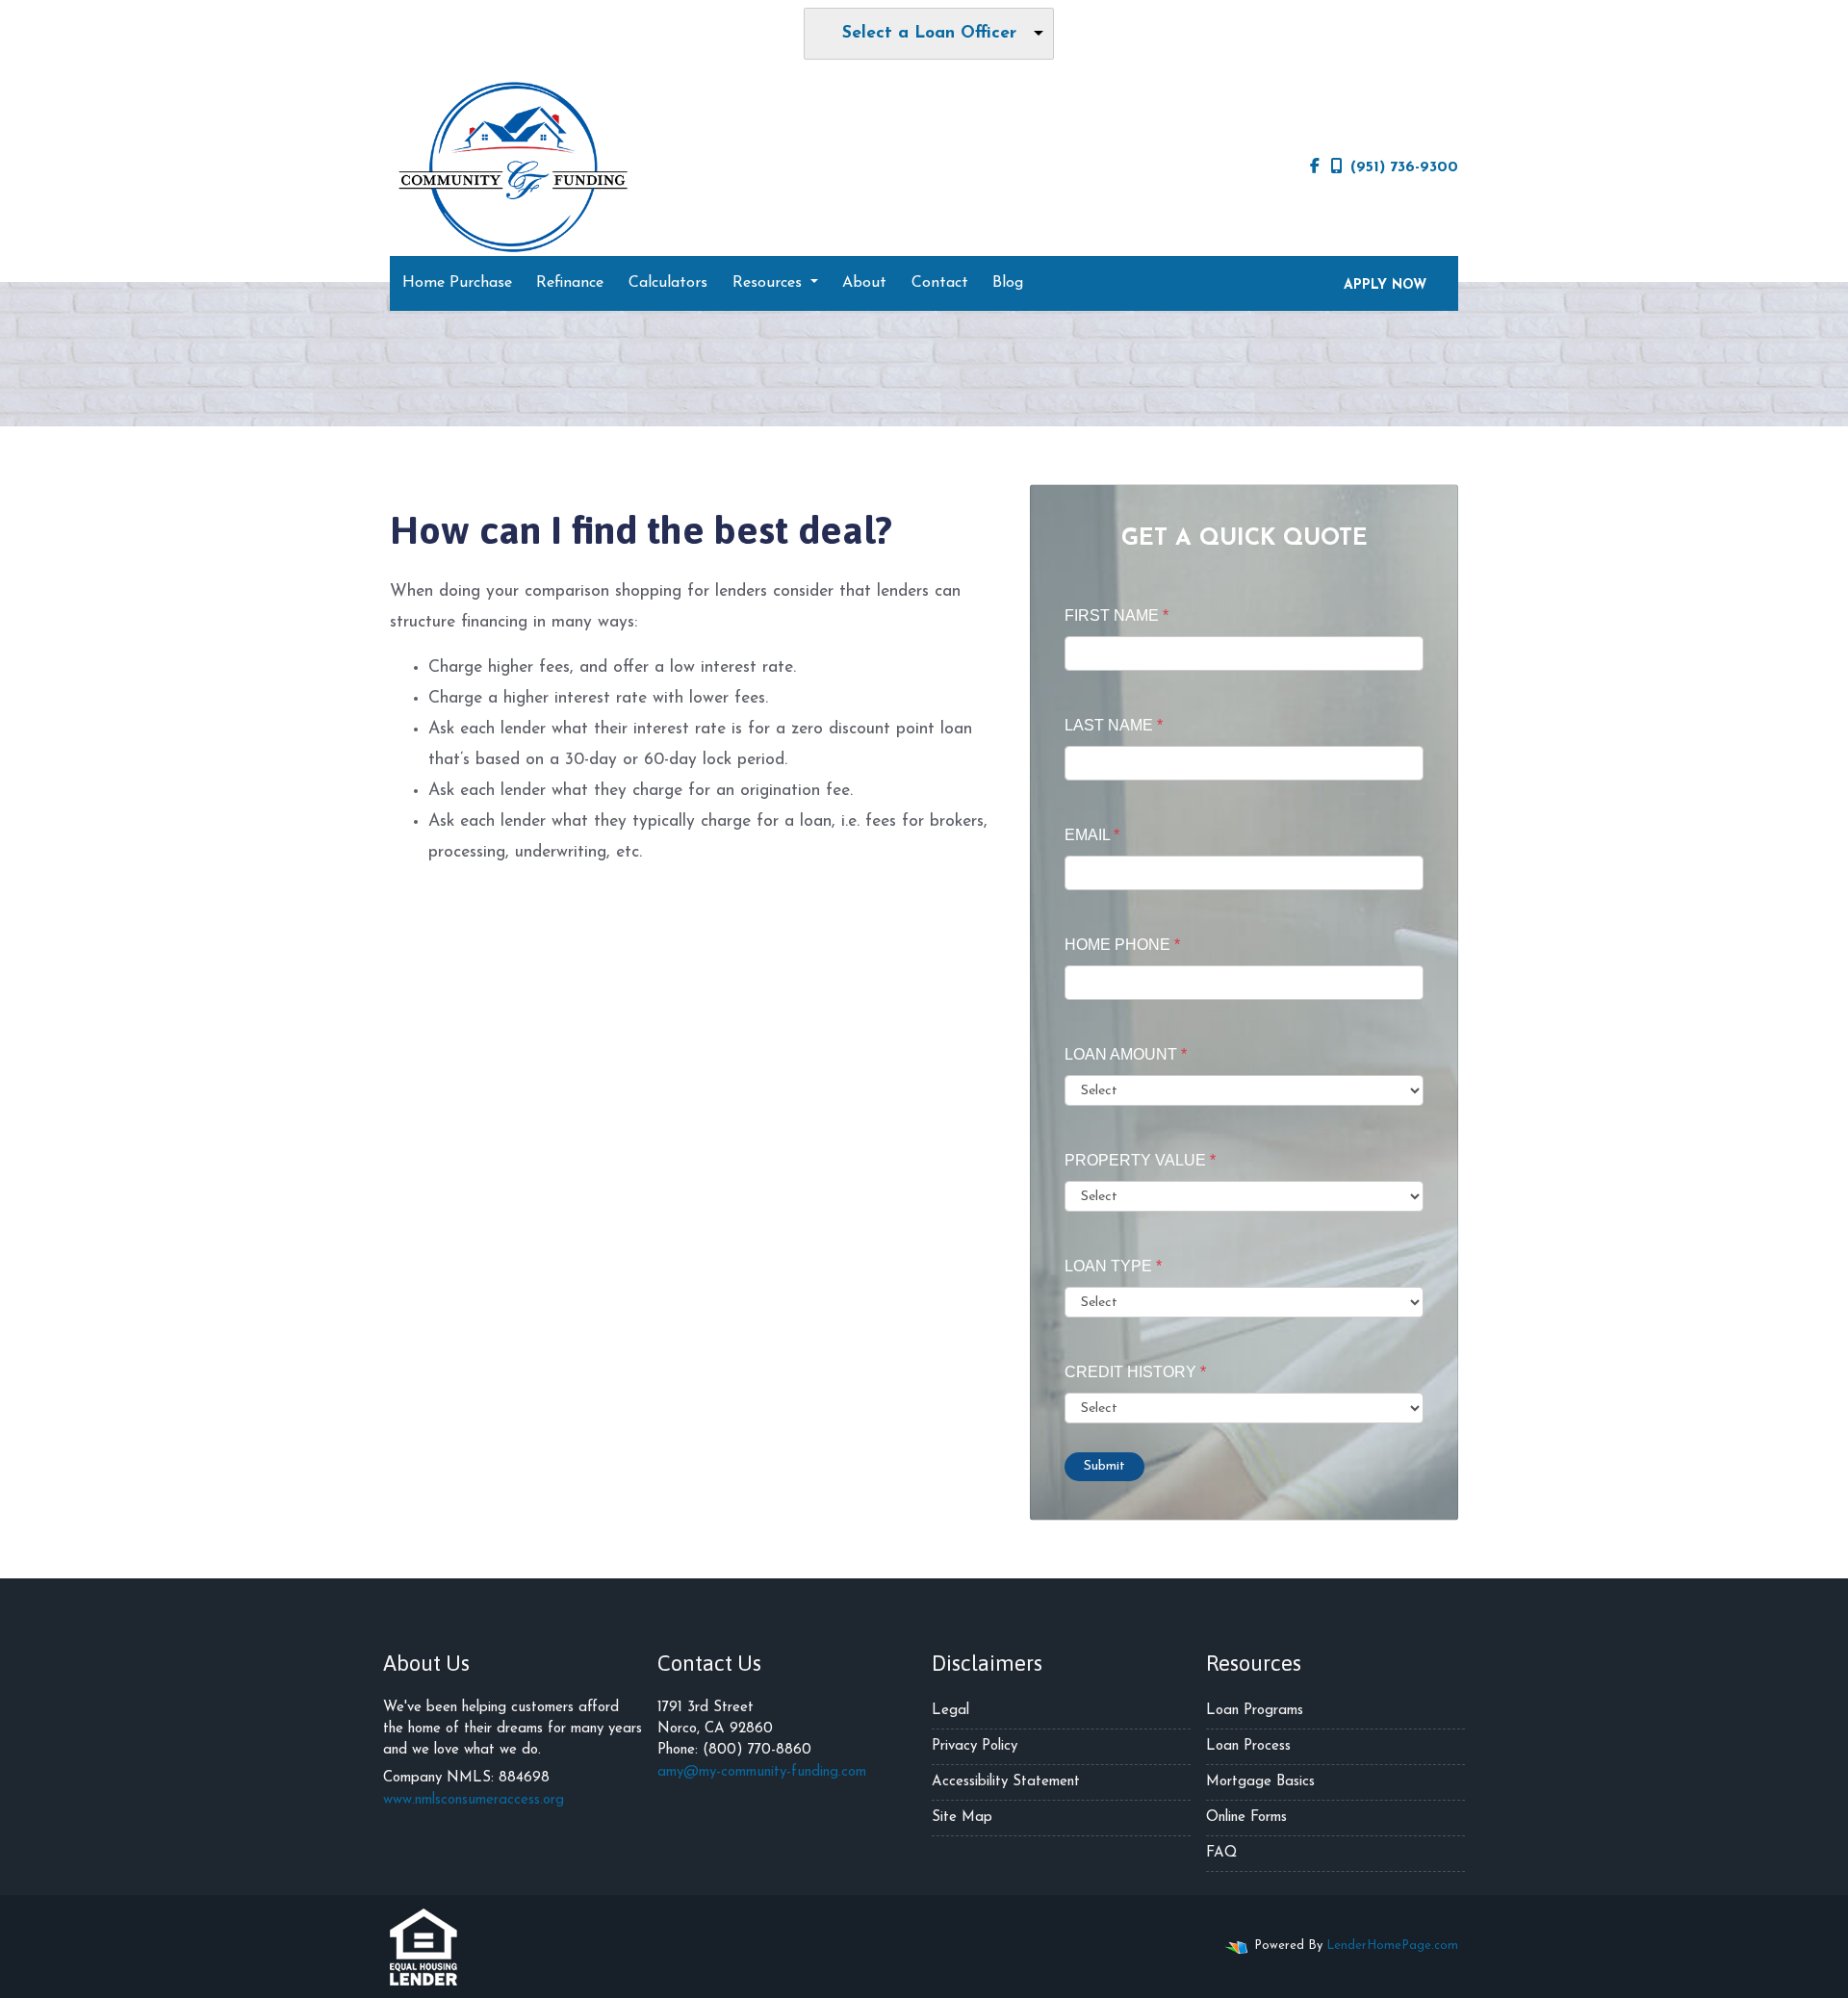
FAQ (1221, 1853)
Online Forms (1246, 1818)
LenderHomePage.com (1392, 1946)
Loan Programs (1255, 1711)
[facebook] (1315, 167)
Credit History (1135, 1372)
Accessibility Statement (1006, 1782)
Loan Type (1113, 1266)
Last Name (1114, 725)
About (864, 283)
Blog (1008, 283)
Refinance (570, 283)
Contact (940, 283)
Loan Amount (1126, 1054)
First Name (1116, 615)
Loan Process (1248, 1746)
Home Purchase (457, 283)
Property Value (1140, 1160)
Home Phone (1122, 945)
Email (1092, 835)
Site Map (962, 1818)
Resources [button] (770, 283)
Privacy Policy (975, 1746)
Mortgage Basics (1260, 1782)
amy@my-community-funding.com (762, 1772)
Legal (950, 1711)
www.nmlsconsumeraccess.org (474, 1800)
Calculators (668, 283)
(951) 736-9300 (1404, 167)
